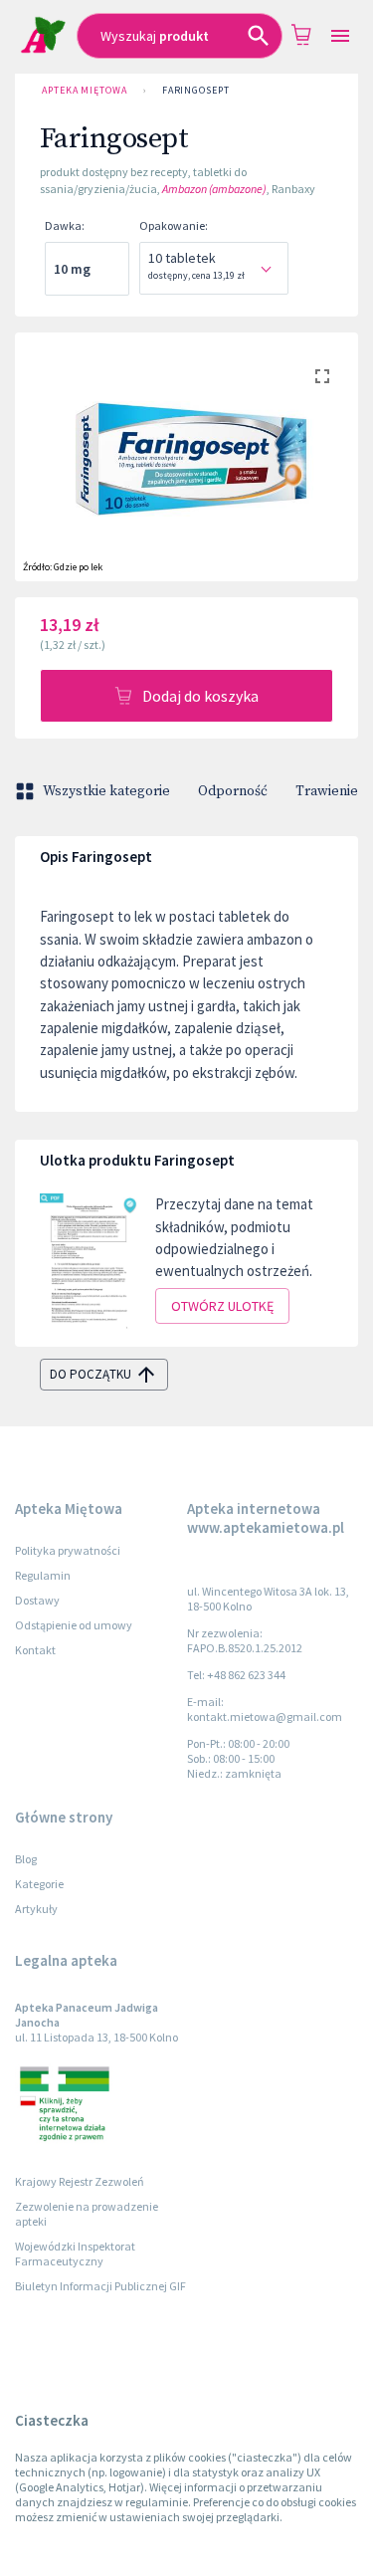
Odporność (233, 791)
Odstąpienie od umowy (74, 1625)
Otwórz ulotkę (222, 1306)
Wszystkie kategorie (106, 791)
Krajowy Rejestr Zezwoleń (80, 2181)
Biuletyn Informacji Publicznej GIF (100, 2286)
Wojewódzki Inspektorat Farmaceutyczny (75, 2254)
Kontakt (35, 1650)
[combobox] (180, 36)
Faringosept (196, 90)
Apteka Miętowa (85, 90)
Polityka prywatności (68, 1550)
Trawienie (327, 791)
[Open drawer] (340, 36)
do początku (91, 1374)
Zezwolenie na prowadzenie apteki (87, 2214)
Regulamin (43, 1575)
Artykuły (36, 1909)
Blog (26, 1859)
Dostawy (37, 1600)
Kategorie (39, 1884)
